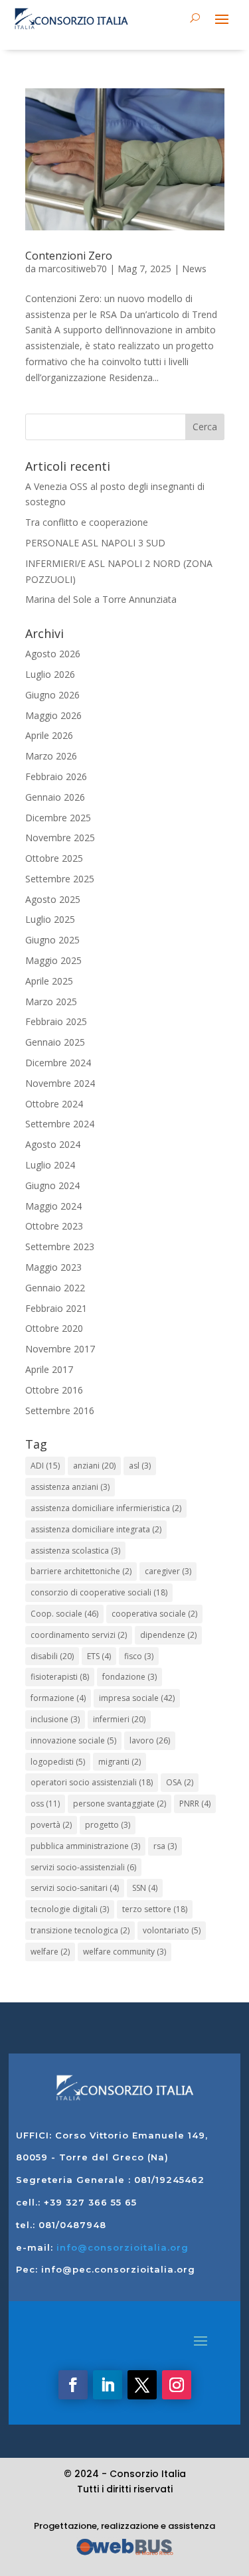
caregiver (168, 1571)
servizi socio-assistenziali (83, 1867)
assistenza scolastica (75, 1551)
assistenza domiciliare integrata (96, 1529)
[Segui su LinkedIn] (108, 2385)
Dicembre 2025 (58, 818)
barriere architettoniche (81, 1571)
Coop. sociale (64, 1614)
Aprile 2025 (49, 981)
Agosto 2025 (53, 899)
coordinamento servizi (79, 1635)
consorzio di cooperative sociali (99, 1592)
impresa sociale (137, 1698)
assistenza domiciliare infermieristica (106, 1508)
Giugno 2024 (52, 1185)
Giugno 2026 (52, 695)
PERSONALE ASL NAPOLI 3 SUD (95, 543)
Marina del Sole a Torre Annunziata (101, 599)
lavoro (150, 1740)
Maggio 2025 (53, 960)
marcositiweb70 (73, 269)
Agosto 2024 (53, 1144)
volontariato (172, 1930)
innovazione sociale (73, 1740)
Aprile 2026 (49, 735)
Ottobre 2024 (54, 1104)
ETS (99, 1656)
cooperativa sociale (154, 1614)
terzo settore (155, 1909)
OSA (180, 1782)
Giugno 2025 (52, 940)
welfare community (124, 1952)
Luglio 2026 (50, 674)
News (194, 269)
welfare (50, 1952)
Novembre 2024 (60, 1083)
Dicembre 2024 (58, 1063)
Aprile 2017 (49, 1369)
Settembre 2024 (60, 1124)
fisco (139, 1656)
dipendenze (168, 1635)
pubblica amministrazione (85, 1846)
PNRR (195, 1804)
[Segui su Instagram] (177, 2385)
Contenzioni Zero (69, 256)
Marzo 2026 (51, 756)
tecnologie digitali (70, 1909)
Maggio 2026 (53, 715)
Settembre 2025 (60, 879)
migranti (120, 1762)
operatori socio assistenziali (92, 1782)
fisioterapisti (60, 1677)
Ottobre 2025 (54, 858)
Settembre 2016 (60, 1410)
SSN (145, 1888)
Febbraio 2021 (56, 1308)
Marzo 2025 (51, 1002)
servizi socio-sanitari (75, 1888)
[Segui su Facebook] (73, 2385)
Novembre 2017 (60, 1349)
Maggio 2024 (53, 1206)
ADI (45, 1466)
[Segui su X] (142, 2385)
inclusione (55, 1719)
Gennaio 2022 (55, 1288)
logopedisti (58, 1762)
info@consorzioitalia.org (123, 2247)
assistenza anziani (70, 1487)
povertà (51, 1825)
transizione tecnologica (80, 1930)
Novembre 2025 (60, 838)
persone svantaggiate (120, 1804)
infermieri (119, 1719)
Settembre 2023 (60, 1247)
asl (140, 1466)
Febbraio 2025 (56, 1021)
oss (45, 1804)
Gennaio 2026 (55, 797)
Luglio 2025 (50, 919)
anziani (94, 1466)
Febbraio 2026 (56, 776)
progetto (108, 1825)
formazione (58, 1698)
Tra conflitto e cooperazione (87, 522)
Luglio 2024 (50, 1165)
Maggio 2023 (53, 1267)
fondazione (129, 1677)
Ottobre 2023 (54, 1226)
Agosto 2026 (53, 654)
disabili (52, 1656)
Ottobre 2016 (54, 1390)
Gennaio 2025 (55, 1042)
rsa (165, 1846)
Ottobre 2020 (54, 1328)
